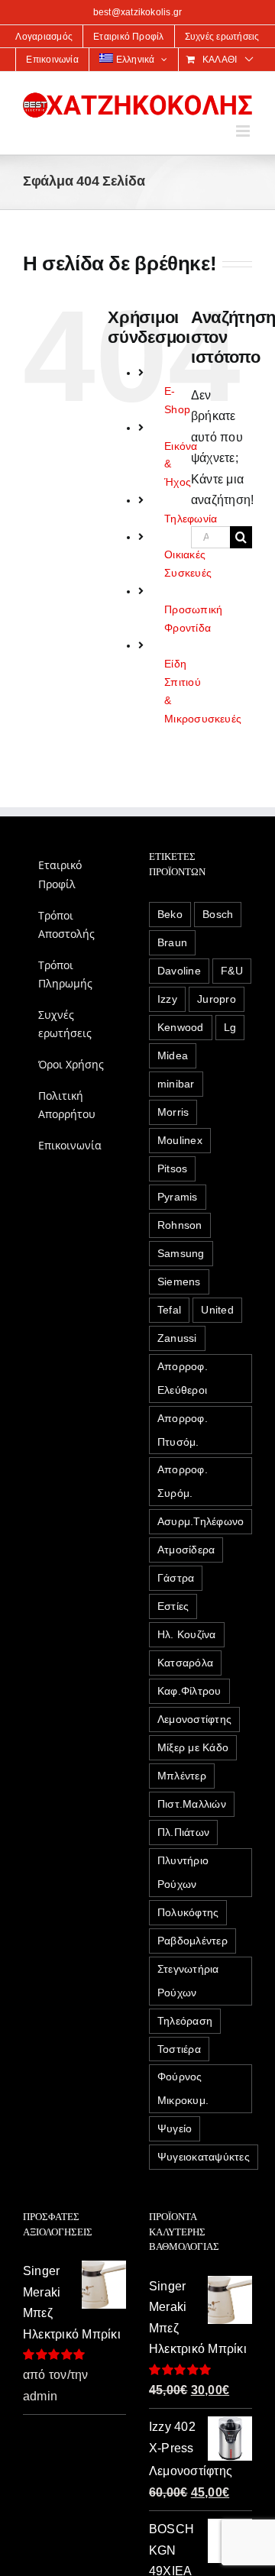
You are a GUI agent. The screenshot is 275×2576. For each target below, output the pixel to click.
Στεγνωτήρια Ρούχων (188, 1981)
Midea (173, 1055)
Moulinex (180, 1140)
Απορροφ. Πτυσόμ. (183, 1430)
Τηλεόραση (185, 2021)
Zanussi (177, 1338)
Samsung (181, 1253)
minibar (176, 1084)
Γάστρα (176, 1578)
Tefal (169, 1310)
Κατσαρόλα (185, 1663)
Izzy (167, 999)
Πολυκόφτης (188, 1912)
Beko (170, 914)
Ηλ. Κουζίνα (187, 1634)
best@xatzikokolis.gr (138, 12)
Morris (173, 1112)
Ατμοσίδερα (186, 1550)
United (217, 1310)
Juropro (217, 999)
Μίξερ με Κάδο (193, 1747)
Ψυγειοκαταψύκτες (204, 2157)
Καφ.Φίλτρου (189, 1691)
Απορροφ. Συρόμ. (183, 1481)
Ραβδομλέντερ (192, 1941)
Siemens (179, 1282)
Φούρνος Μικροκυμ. (183, 2088)
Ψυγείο (175, 2128)
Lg (230, 1027)
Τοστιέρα (179, 2049)
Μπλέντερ (182, 1776)
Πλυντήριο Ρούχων (183, 1872)
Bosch (218, 914)
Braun (172, 942)
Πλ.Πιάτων (183, 1832)
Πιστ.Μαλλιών (192, 1804)
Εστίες (173, 1606)
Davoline (179, 971)
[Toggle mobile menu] (244, 131)
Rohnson (180, 1225)
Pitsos (172, 1168)
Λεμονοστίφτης (194, 1719)
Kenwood (181, 1027)
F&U (232, 971)
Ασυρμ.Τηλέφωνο (201, 1521)
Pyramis (178, 1197)
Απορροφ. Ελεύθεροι (183, 1378)
